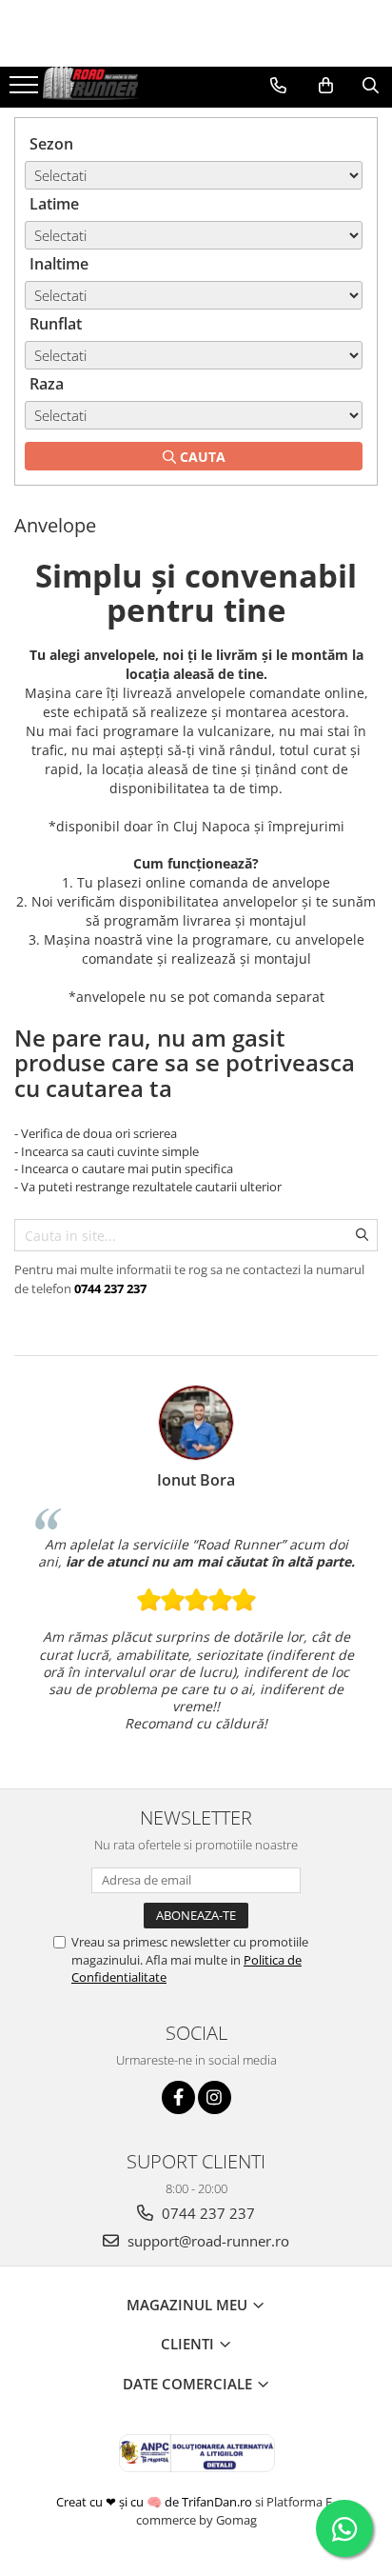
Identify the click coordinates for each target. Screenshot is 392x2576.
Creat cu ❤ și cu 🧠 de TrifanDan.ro (156, 2502)
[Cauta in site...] (371, 86)
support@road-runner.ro (206, 2241)
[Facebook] (178, 2097)
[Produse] (26, 90)
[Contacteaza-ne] (278, 86)
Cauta (201, 457)
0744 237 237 (206, 2213)
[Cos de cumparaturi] (326, 86)
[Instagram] (215, 2097)
